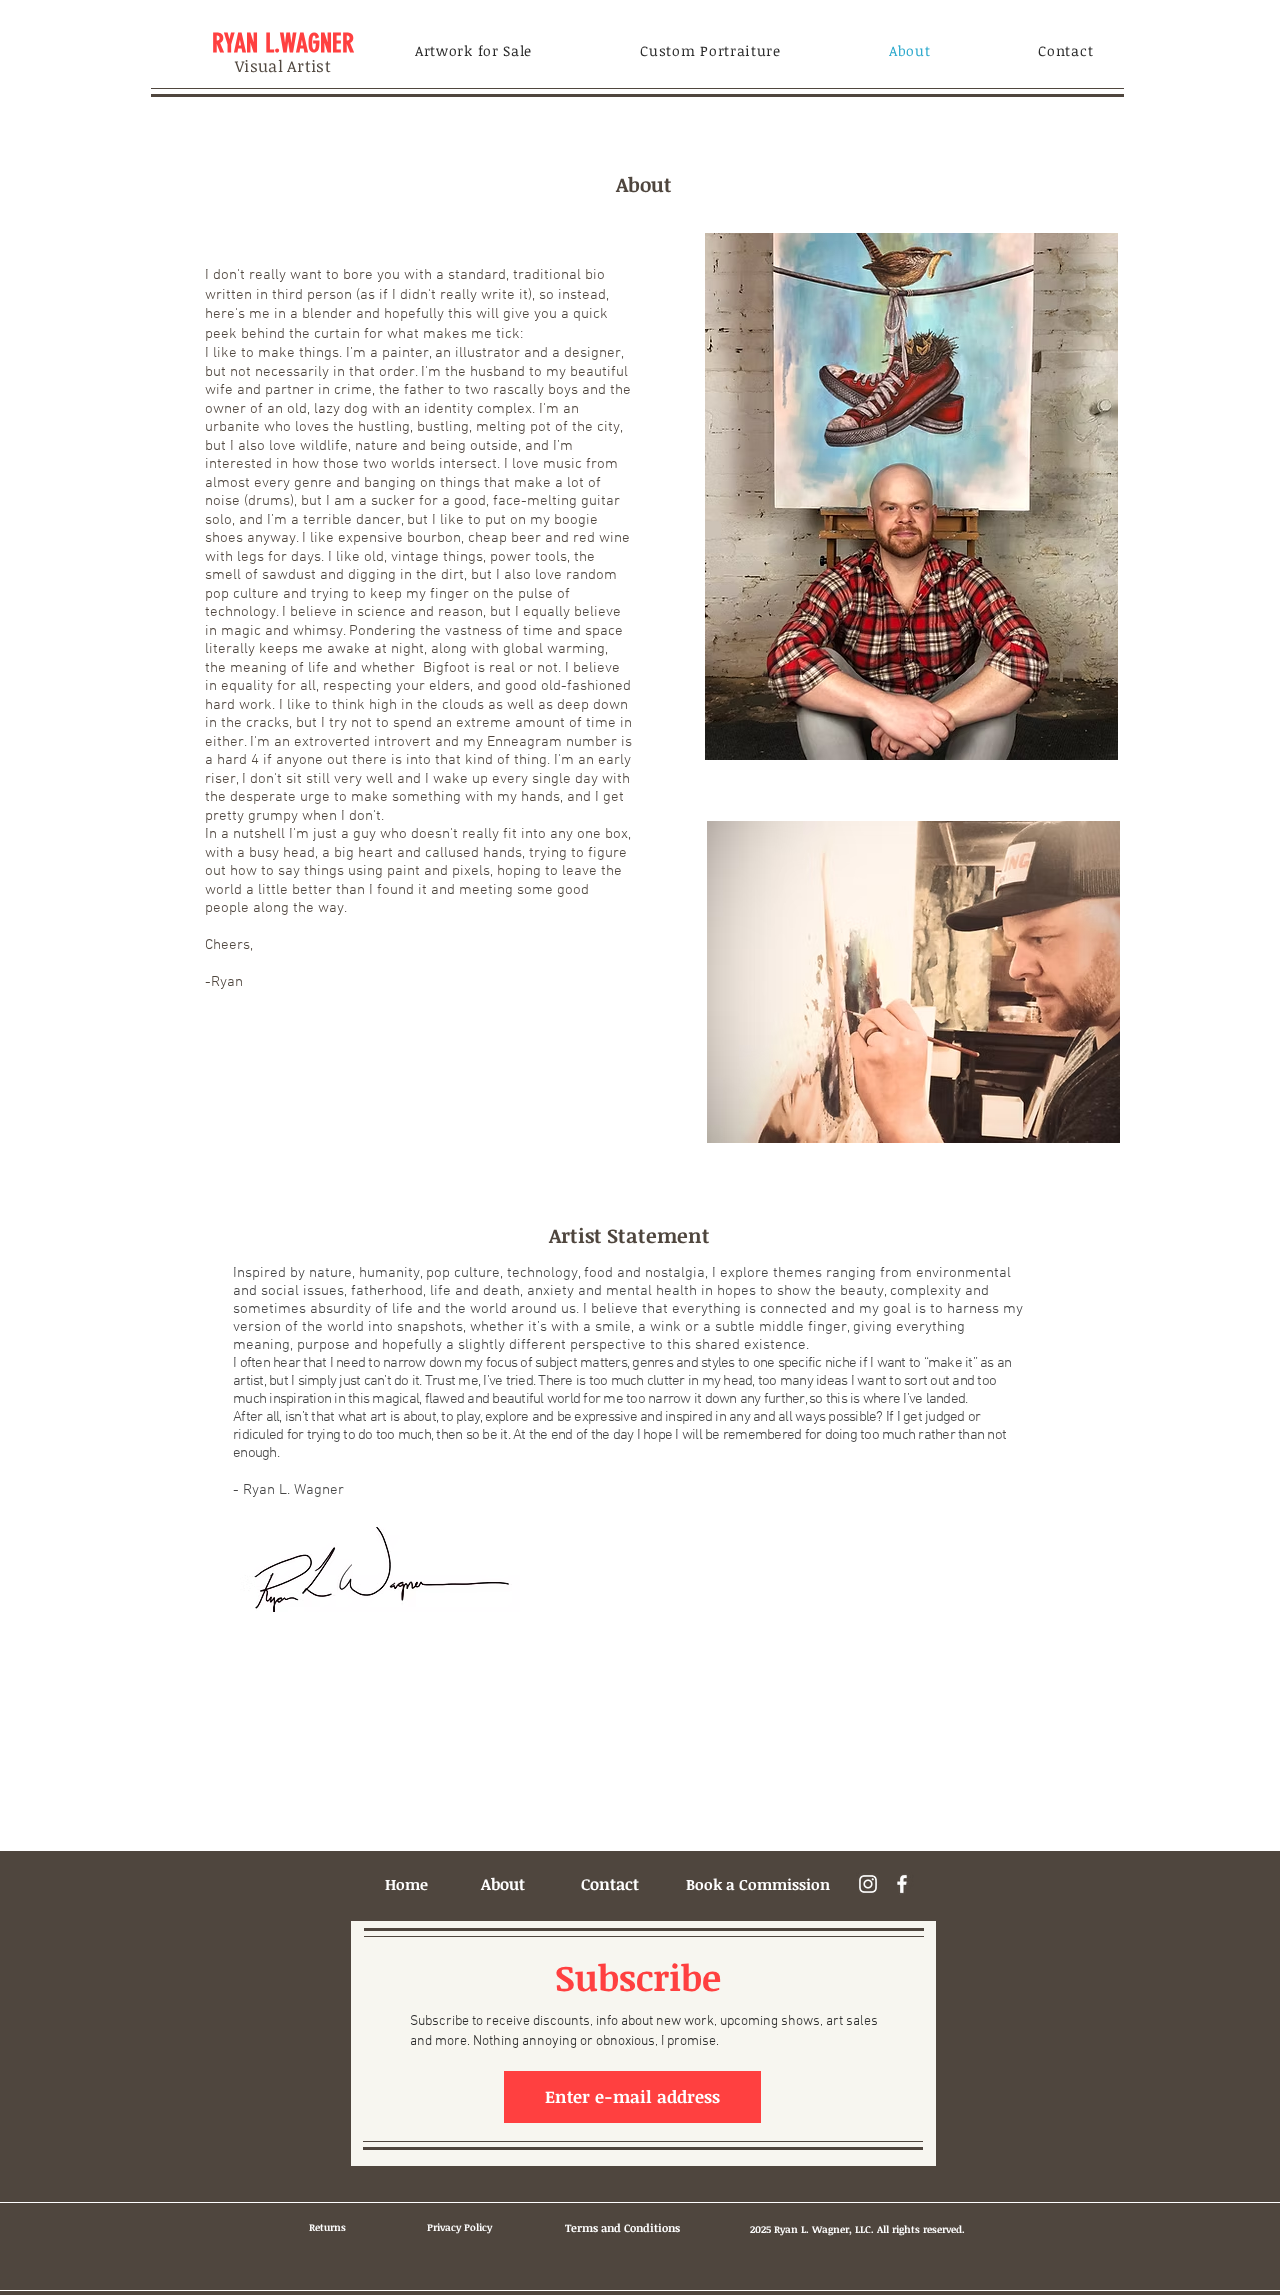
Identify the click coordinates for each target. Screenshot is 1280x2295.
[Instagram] (868, 1884)
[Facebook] (902, 1884)
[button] (473, 50)
